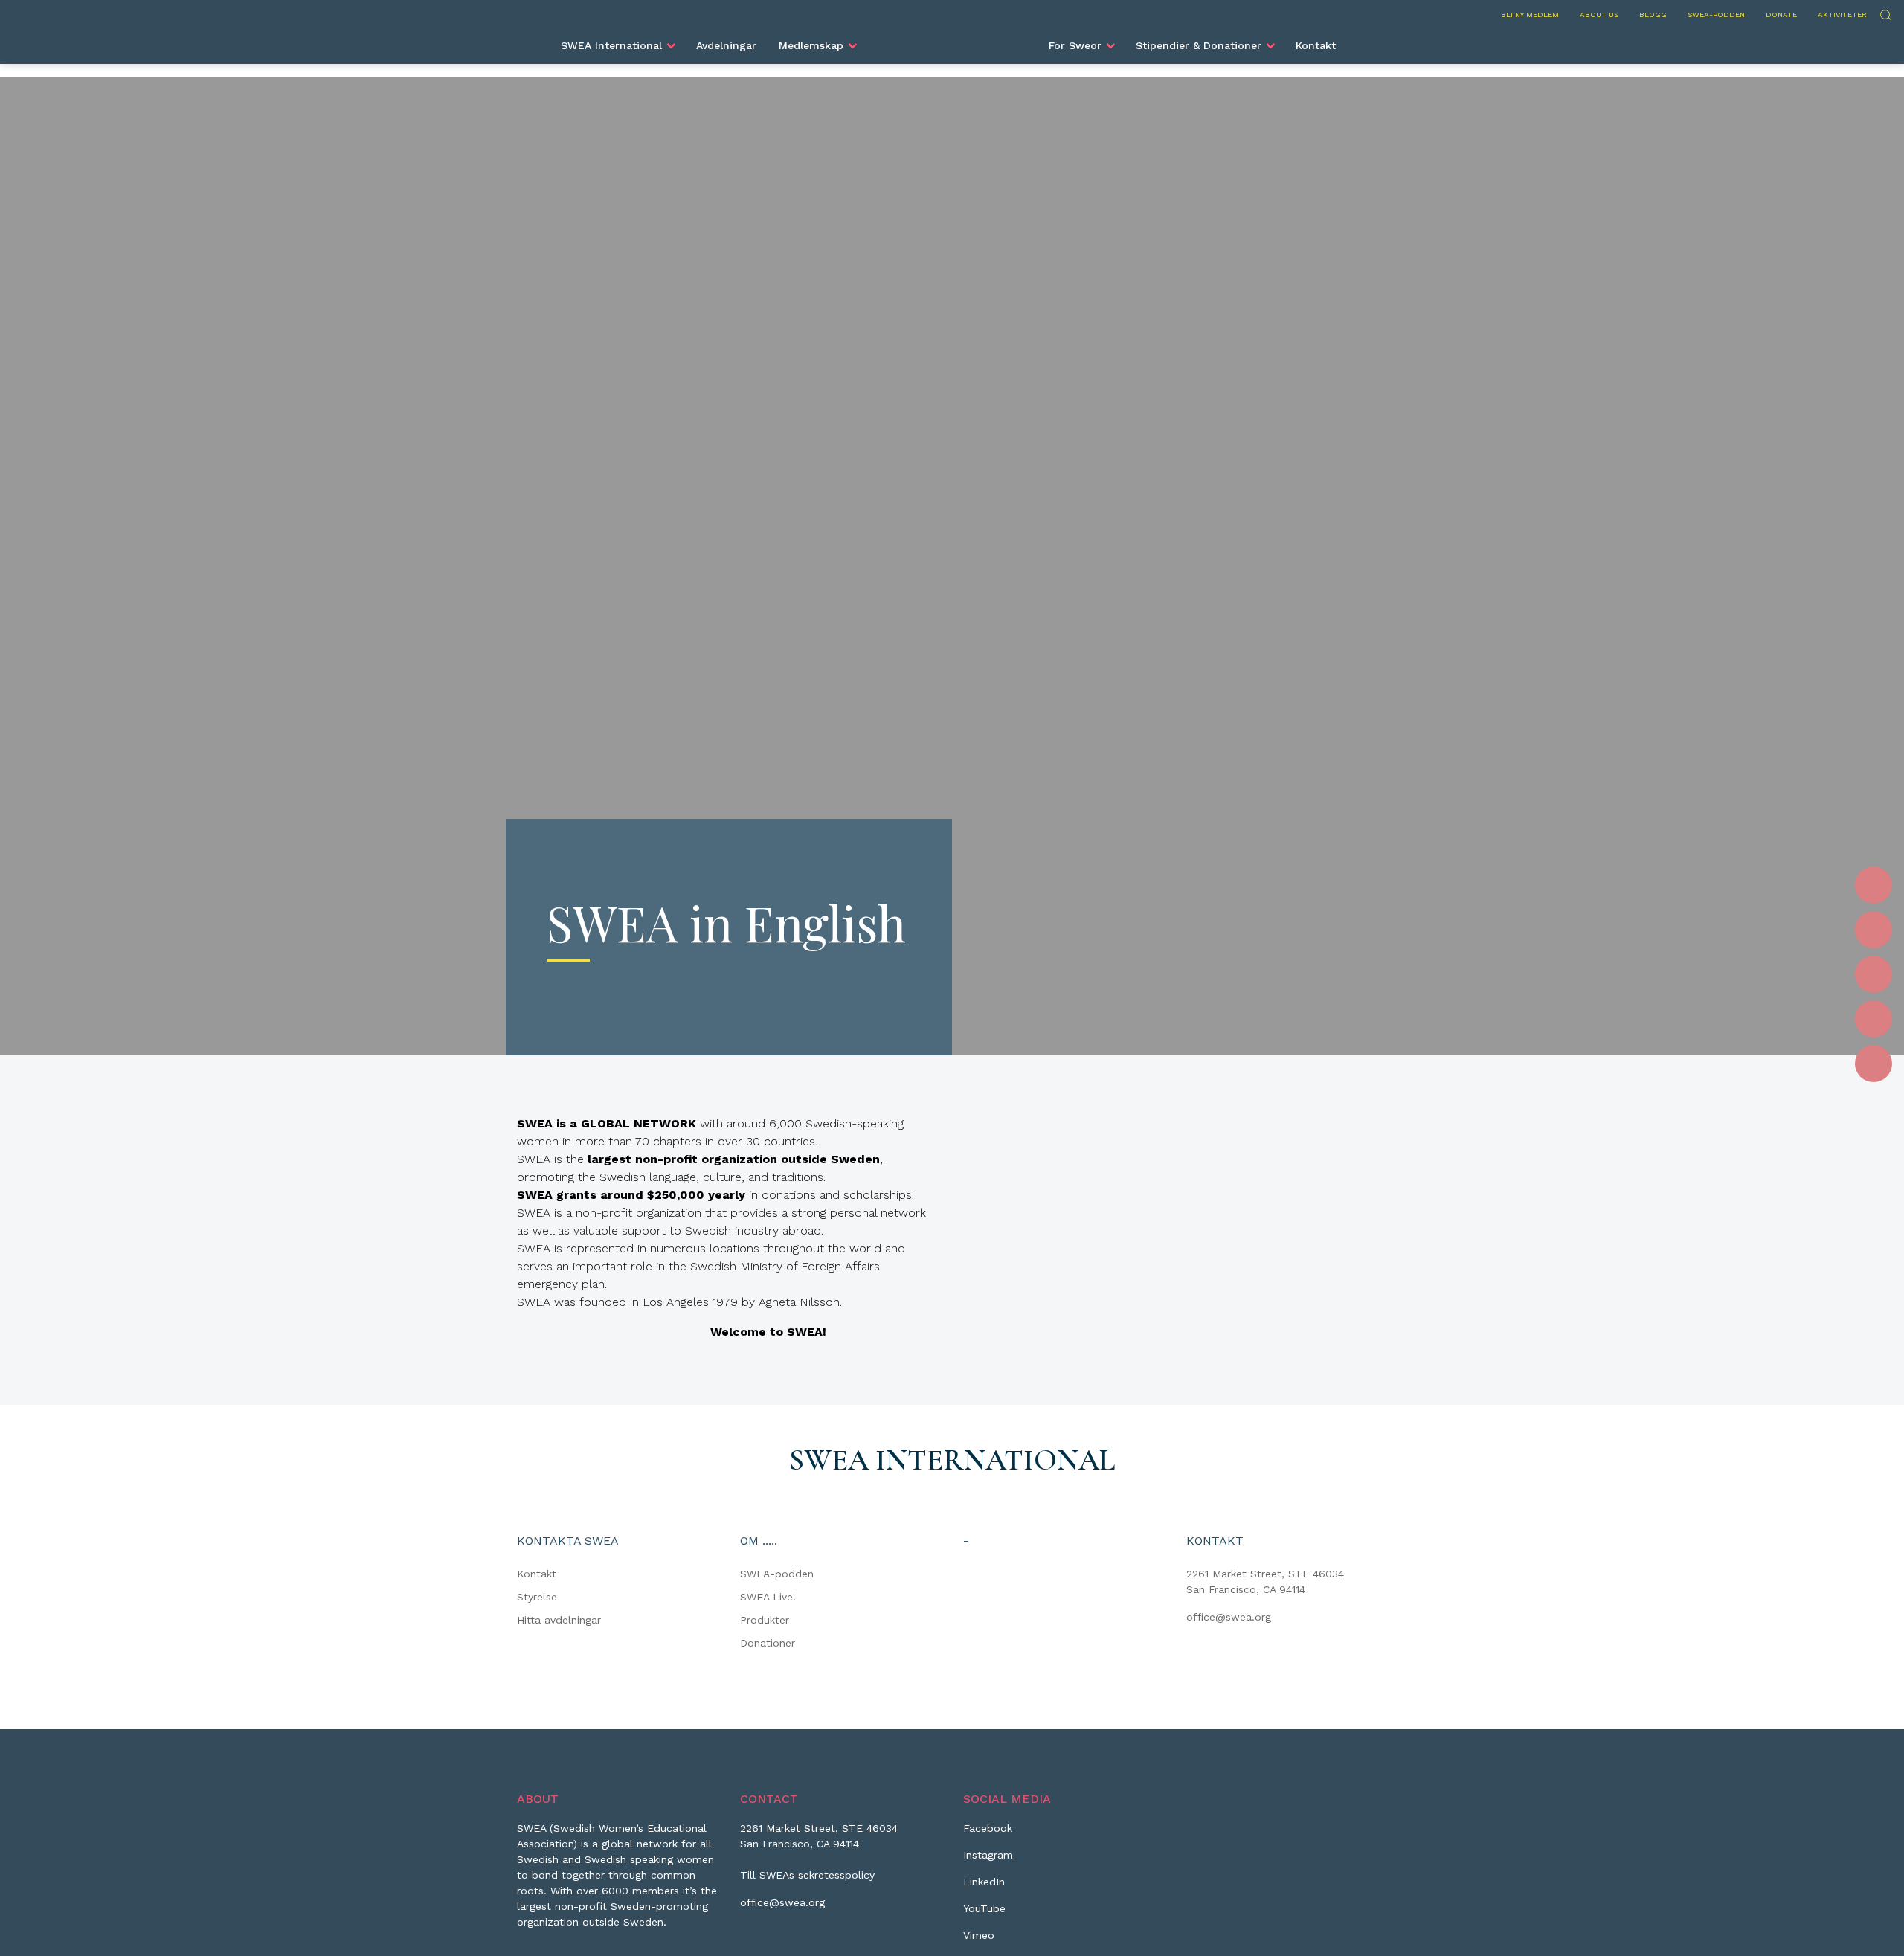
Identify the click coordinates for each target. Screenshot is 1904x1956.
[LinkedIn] (1874, 974)
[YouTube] (1874, 1019)
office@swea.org (1229, 1617)
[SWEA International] (952, 39)
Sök (1885, 13)
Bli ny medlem (1530, 15)
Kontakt (1316, 45)
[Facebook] (1874, 885)
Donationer (768, 1643)
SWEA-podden (1716, 15)
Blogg (1653, 15)
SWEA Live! (768, 1597)
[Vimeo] (1874, 1064)
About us (1599, 15)
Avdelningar (726, 45)
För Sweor (1075, 45)
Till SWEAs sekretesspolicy (807, 1875)
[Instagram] (1874, 930)
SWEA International (611, 45)
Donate (1781, 15)
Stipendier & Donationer (1199, 45)
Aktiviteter (1842, 15)
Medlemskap (811, 45)
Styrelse (537, 1597)
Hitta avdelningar (559, 1620)
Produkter (765, 1620)
